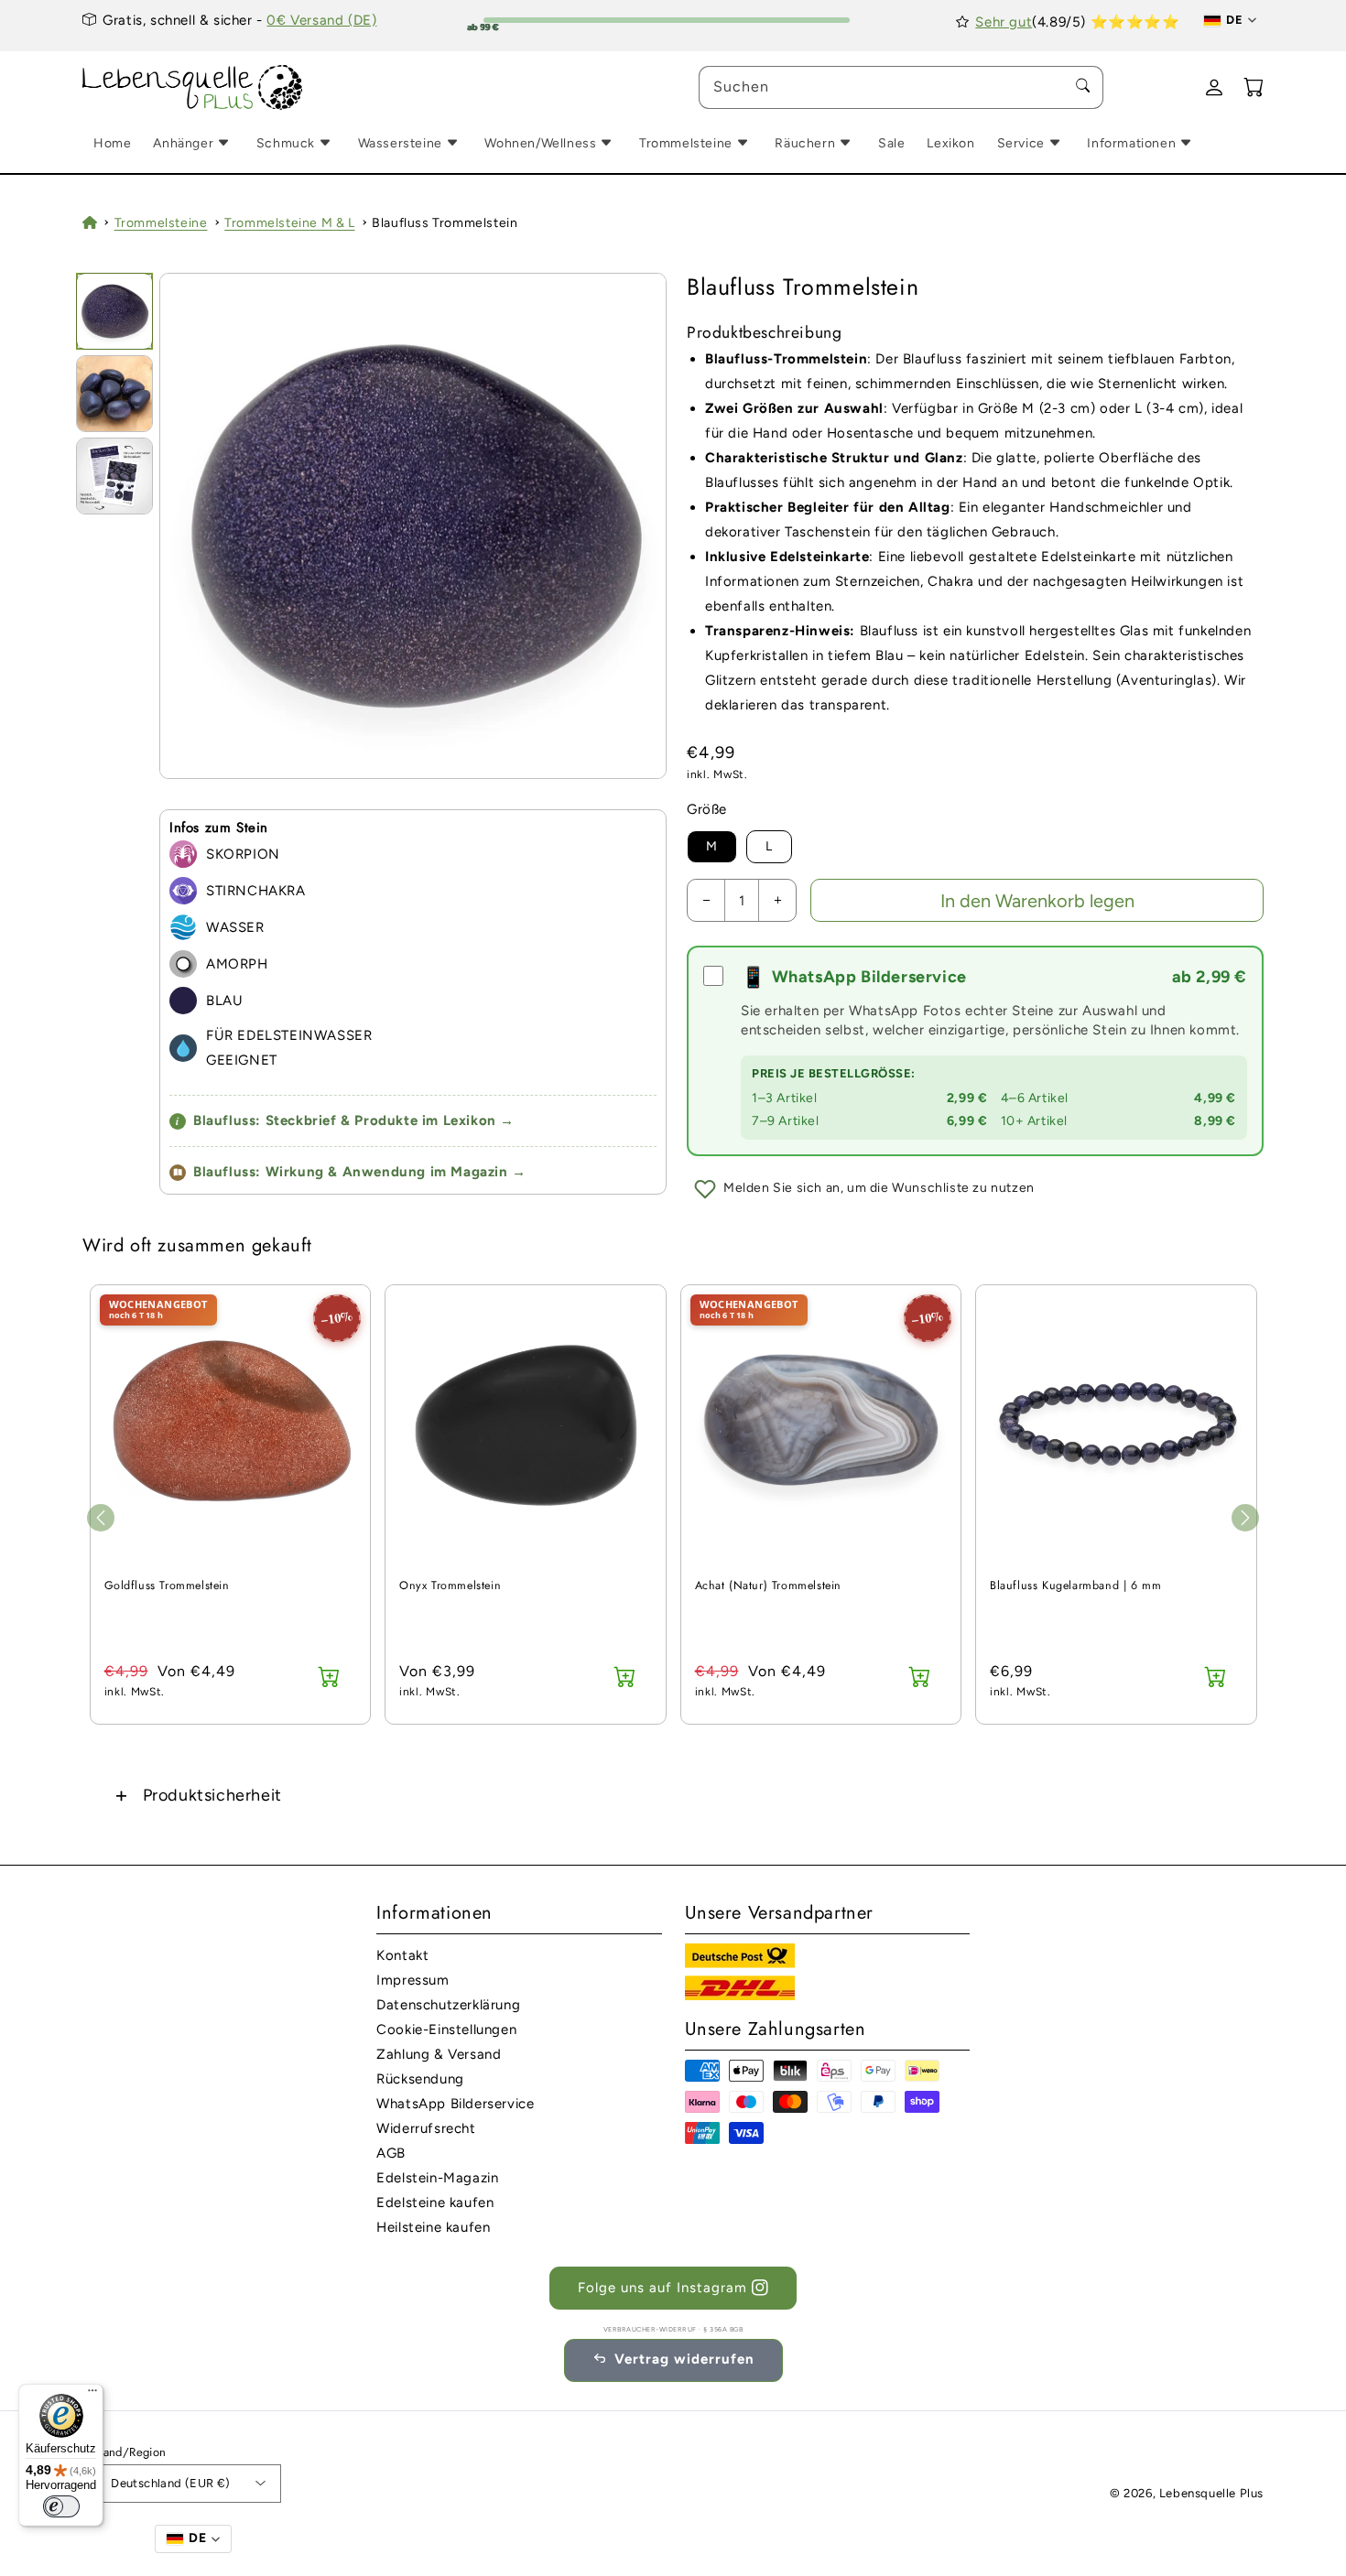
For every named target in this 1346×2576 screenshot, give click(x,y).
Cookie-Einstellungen (446, 2029)
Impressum (412, 1980)
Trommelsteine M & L (289, 223)
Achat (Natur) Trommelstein (769, 1586)
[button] (673, 1795)
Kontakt (402, 1955)
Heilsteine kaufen (433, 2227)
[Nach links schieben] (101, 1518)
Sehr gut (1004, 22)
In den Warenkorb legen (1037, 901)
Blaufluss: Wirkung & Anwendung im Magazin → (360, 1172)
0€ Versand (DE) (321, 20)
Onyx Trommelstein (450, 1586)
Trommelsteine (161, 223)
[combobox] (901, 87)
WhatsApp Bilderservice (455, 2104)
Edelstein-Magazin (437, 2178)
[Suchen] (1082, 87)
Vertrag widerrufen (684, 2359)
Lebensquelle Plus (1211, 2493)
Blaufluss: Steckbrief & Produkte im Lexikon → (345, 1120)
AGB (391, 2153)
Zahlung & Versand (439, 2054)
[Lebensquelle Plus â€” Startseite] (193, 88)
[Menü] (92, 2395)
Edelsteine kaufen (435, 2203)
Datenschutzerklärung (448, 2005)
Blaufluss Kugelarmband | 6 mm (1075, 1586)
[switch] (61, 2506)
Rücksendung (420, 2079)
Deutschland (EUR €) (171, 2483)
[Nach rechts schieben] (1245, 1518)
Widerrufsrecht (426, 2128)
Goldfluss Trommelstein (167, 1586)
